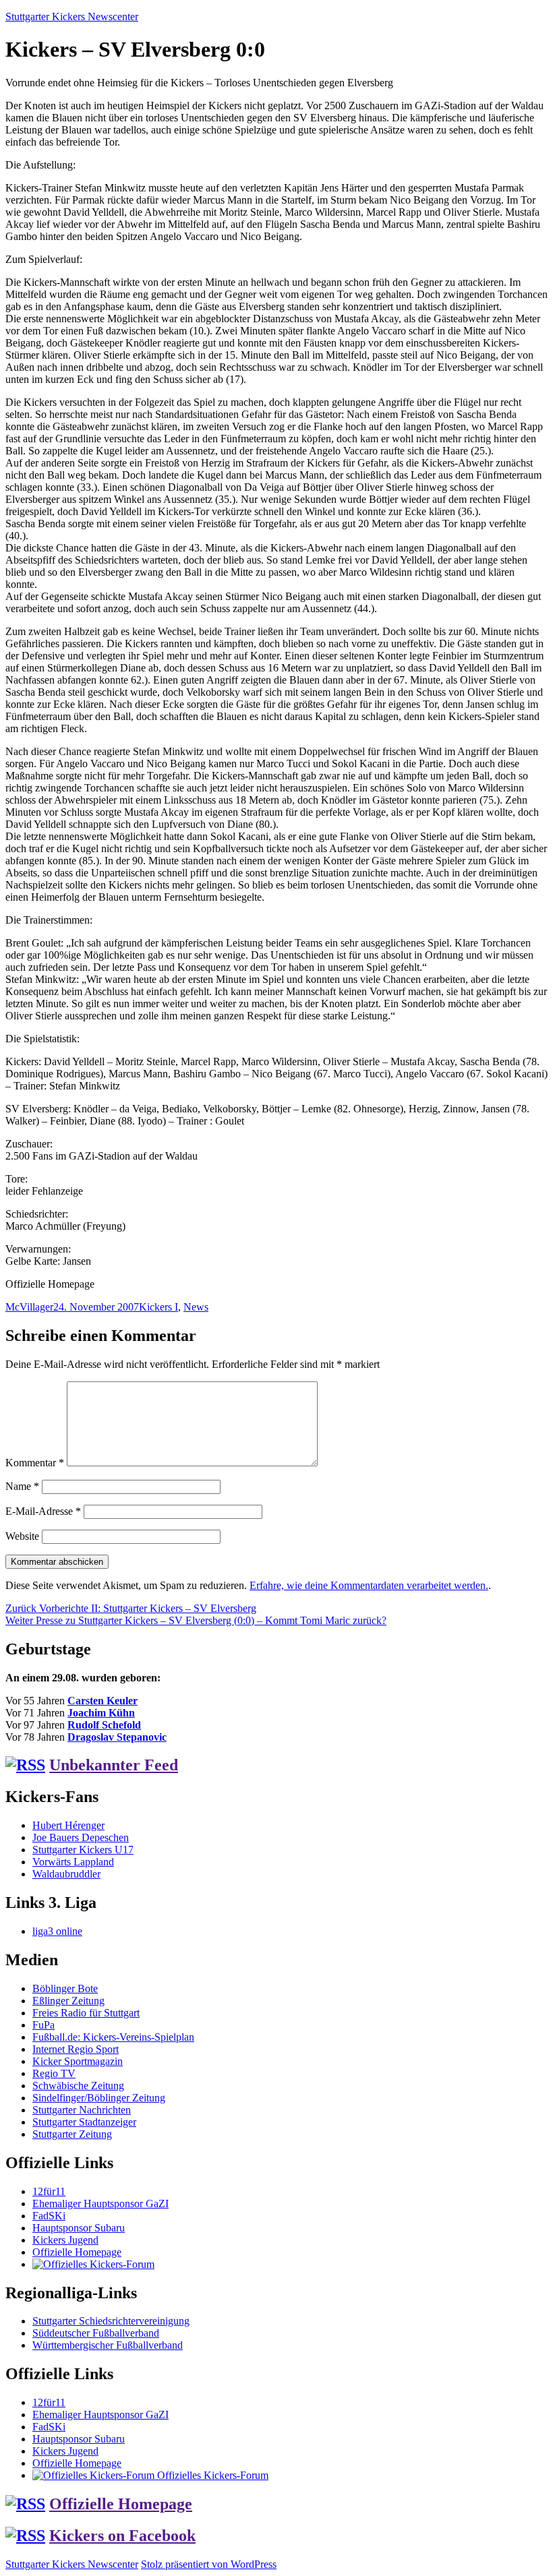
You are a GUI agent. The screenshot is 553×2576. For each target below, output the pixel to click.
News (196, 1307)
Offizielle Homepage (77, 2252)
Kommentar (35, 1463)
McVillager (29, 1307)
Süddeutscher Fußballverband (96, 2333)
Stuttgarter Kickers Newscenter (72, 17)
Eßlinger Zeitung (68, 2001)
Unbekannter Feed (114, 1765)
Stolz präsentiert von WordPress (209, 2564)
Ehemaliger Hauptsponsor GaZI (100, 2204)
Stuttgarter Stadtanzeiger (84, 2122)
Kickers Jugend (65, 2240)
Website (22, 1536)
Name (22, 1486)
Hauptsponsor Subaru (79, 2228)
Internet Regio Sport (76, 2049)
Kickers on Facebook (122, 2536)
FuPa (43, 2025)
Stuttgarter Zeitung (72, 2134)
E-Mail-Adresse (43, 1511)
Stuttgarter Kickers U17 (83, 1850)
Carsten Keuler (103, 1701)
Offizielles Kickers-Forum (211, 2475)
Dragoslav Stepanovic (117, 1737)
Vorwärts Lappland (73, 1862)
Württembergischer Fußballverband (108, 2345)
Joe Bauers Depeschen (81, 1837)
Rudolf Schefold (104, 1725)
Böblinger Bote (65, 1988)
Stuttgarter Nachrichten (82, 2110)
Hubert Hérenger (68, 1825)
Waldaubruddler (66, 1874)
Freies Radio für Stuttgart (86, 2013)
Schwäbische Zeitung (78, 2086)
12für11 (49, 2191)
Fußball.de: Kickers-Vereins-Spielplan (113, 2037)
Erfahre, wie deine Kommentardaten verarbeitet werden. (369, 1585)
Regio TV (54, 2073)
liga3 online (57, 1931)
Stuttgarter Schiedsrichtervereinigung (111, 2321)
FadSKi (49, 2216)
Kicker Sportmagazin (78, 2061)
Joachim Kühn (101, 1713)
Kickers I (158, 1307)
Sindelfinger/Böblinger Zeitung (99, 2098)
